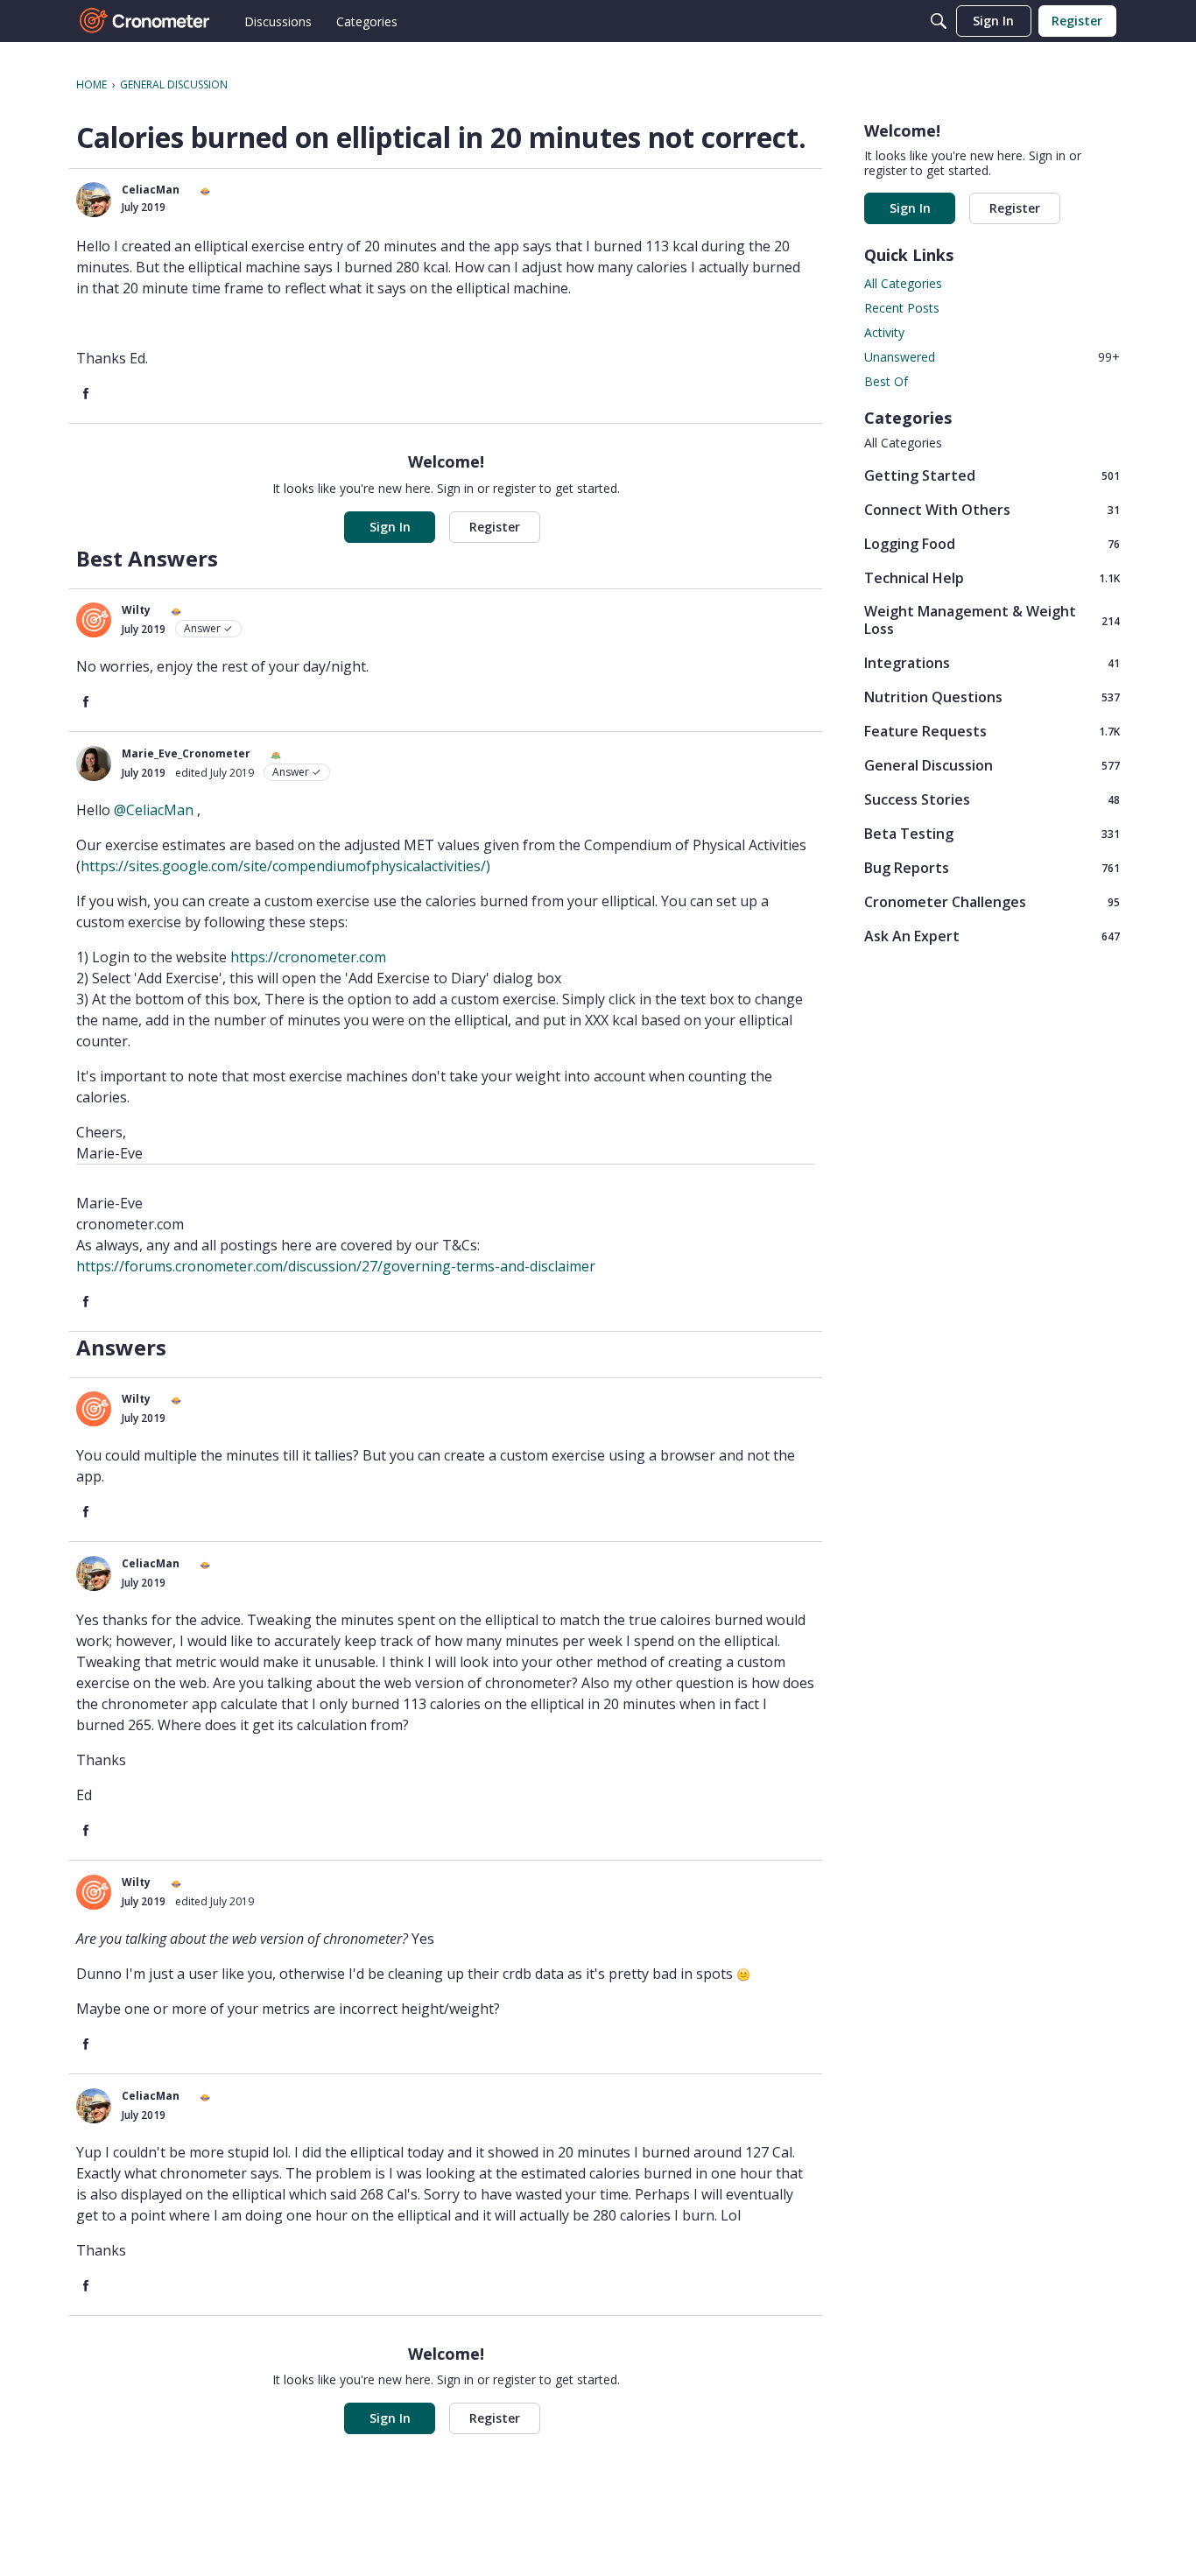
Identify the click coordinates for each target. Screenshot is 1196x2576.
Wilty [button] (136, 610)
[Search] (939, 21)
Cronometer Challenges (992, 901)
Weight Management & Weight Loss (992, 620)
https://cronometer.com (308, 957)
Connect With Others (992, 509)
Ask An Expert (992, 936)
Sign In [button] (390, 527)
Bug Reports (992, 867)
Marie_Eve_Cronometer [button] (186, 753)
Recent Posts (902, 308)
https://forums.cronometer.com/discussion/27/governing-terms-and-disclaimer (336, 1266)
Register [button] (495, 527)
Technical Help (992, 577)
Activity (884, 332)
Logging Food (992, 543)
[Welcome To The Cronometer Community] (145, 21)
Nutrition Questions (992, 697)
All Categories (903, 283)
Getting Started (992, 475)
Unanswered (992, 357)
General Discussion (992, 765)
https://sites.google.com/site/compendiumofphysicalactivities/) (285, 866)
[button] (94, 200)
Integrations (992, 662)
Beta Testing (992, 833)
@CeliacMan (154, 810)
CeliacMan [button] (151, 190)
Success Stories (992, 799)
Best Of (886, 381)
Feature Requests (992, 731)
